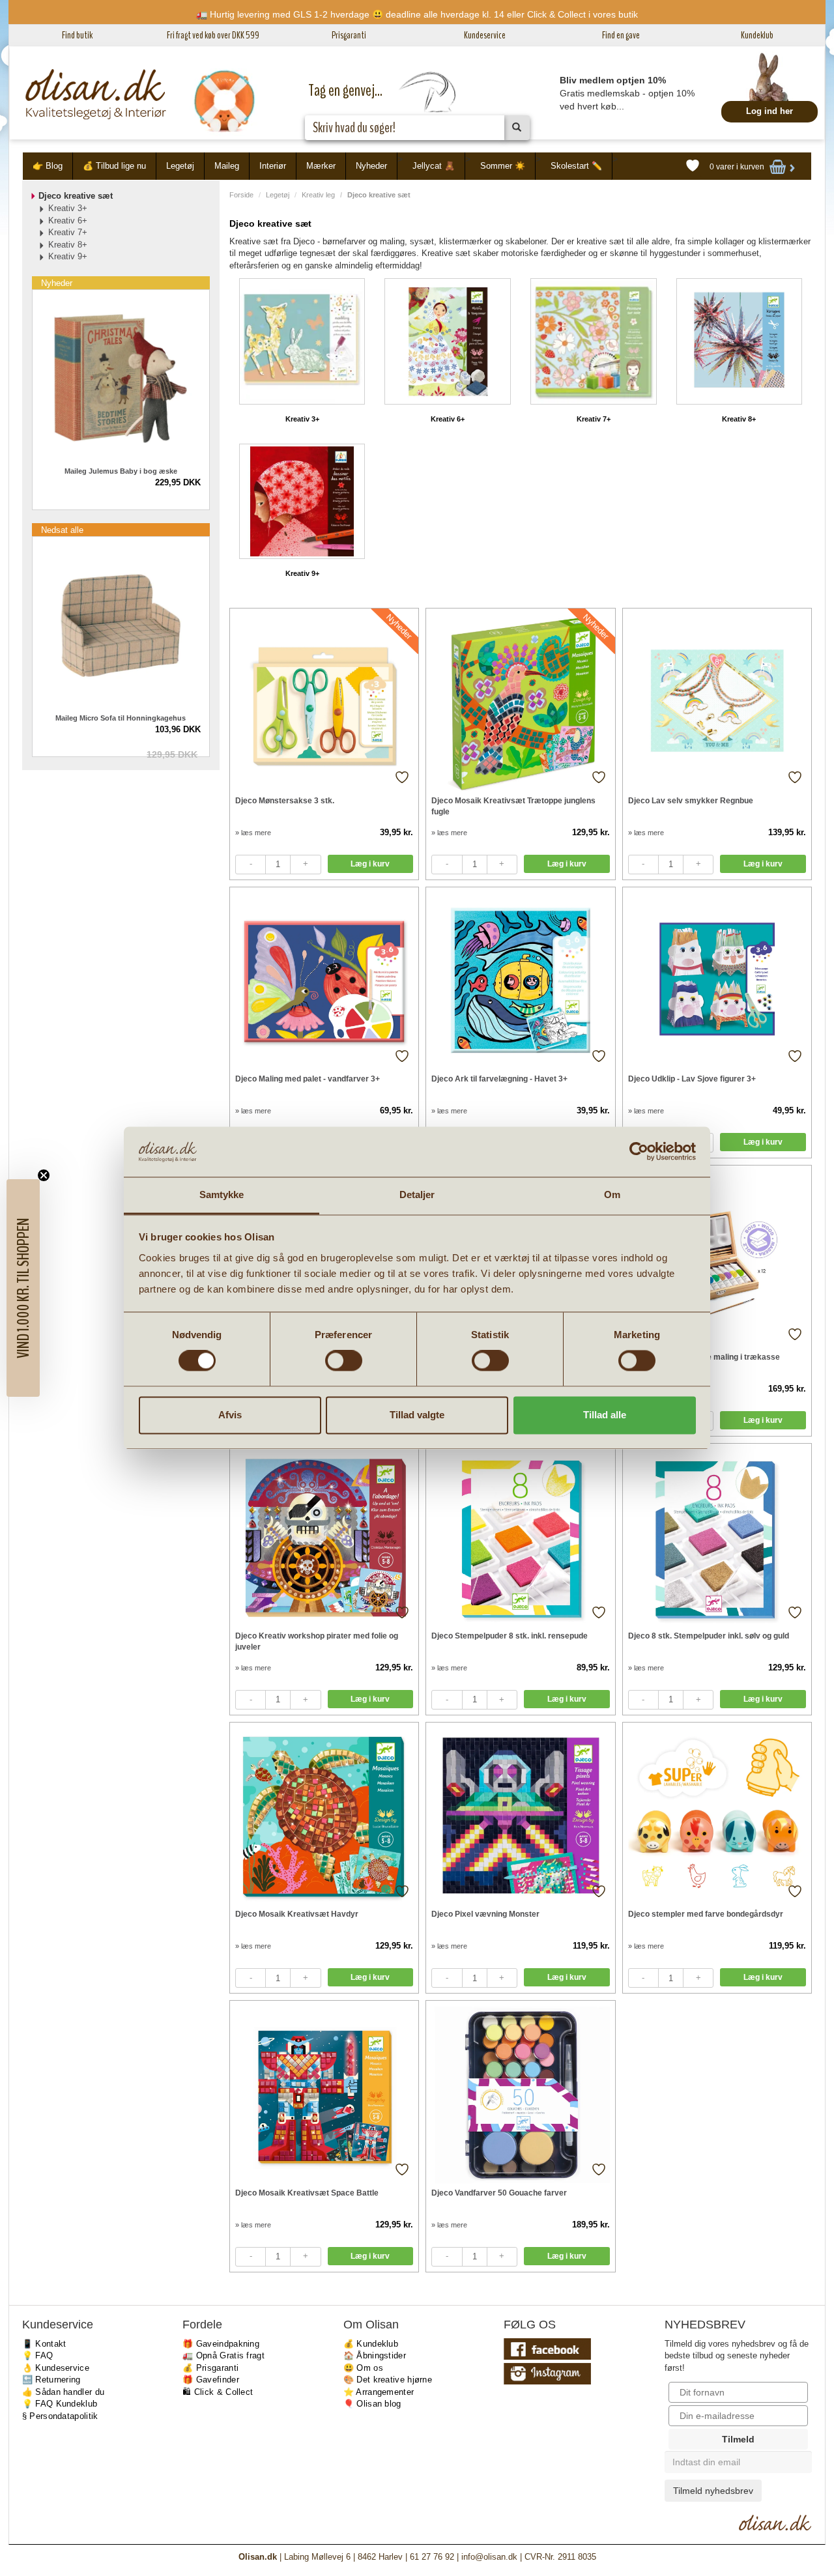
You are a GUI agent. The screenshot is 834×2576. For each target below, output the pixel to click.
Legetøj (180, 166)
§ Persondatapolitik (60, 2416)
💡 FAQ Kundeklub (60, 2404)
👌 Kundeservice (56, 2368)
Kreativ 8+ (739, 419)
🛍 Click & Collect (218, 2392)
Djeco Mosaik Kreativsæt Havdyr (297, 1914)
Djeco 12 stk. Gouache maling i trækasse (704, 1357)
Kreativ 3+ (302, 419)
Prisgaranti (349, 35)
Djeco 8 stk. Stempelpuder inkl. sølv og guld (709, 1636)
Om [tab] (612, 1195)
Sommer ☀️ (503, 166)
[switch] (344, 1361)
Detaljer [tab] (417, 1195)
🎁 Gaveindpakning (221, 2344)
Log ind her (769, 111)
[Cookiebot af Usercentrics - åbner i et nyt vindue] (639, 1152)
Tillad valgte (417, 1415)
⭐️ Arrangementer (379, 2392)
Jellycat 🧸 (434, 166)
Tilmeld (738, 2439)
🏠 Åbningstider (375, 2355)
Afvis (230, 1415)
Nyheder (371, 166)
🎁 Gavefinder (211, 2380)
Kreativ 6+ (448, 419)
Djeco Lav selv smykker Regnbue (691, 801)
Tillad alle (605, 1415)
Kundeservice (485, 35)
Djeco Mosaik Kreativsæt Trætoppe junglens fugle (513, 806)
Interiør (273, 166)
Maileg (227, 166)
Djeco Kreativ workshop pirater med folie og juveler (317, 1641)
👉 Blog (48, 166)
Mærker (321, 166)
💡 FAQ (38, 2355)
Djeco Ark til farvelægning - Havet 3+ (499, 1079)
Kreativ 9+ (302, 573)
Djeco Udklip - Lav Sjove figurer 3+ (692, 1079)
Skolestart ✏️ (576, 166)
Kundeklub (757, 35)
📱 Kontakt (44, 2344)
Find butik (77, 35)
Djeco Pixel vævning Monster (485, 1914)
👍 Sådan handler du (63, 2392)
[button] (23, 1288)
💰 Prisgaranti (210, 2368)
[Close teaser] (44, 1175)
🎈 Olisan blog (372, 2404)
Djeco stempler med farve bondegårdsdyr (706, 1914)
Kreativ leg (318, 195)
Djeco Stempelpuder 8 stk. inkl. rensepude (510, 1636)
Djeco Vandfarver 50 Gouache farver (499, 2193)
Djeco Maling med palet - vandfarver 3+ (308, 1079)
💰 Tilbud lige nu (114, 166)
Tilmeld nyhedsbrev (713, 2491)
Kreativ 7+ (594, 419)
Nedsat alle (62, 530)
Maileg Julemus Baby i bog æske (121, 471)
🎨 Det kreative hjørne (388, 2380)
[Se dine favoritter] (693, 166)
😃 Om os (363, 2368)
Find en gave (621, 35)
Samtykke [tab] (222, 1195)
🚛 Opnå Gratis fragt (223, 2355)
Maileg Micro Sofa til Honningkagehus (121, 718)
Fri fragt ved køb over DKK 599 (213, 35)
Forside (241, 195)
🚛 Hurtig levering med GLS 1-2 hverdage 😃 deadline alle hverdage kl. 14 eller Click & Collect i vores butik (417, 14)
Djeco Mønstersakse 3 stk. (285, 801)
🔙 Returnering (51, 2380)
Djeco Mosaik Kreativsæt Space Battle (307, 2193)
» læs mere (253, 833)
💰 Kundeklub (371, 2344)
